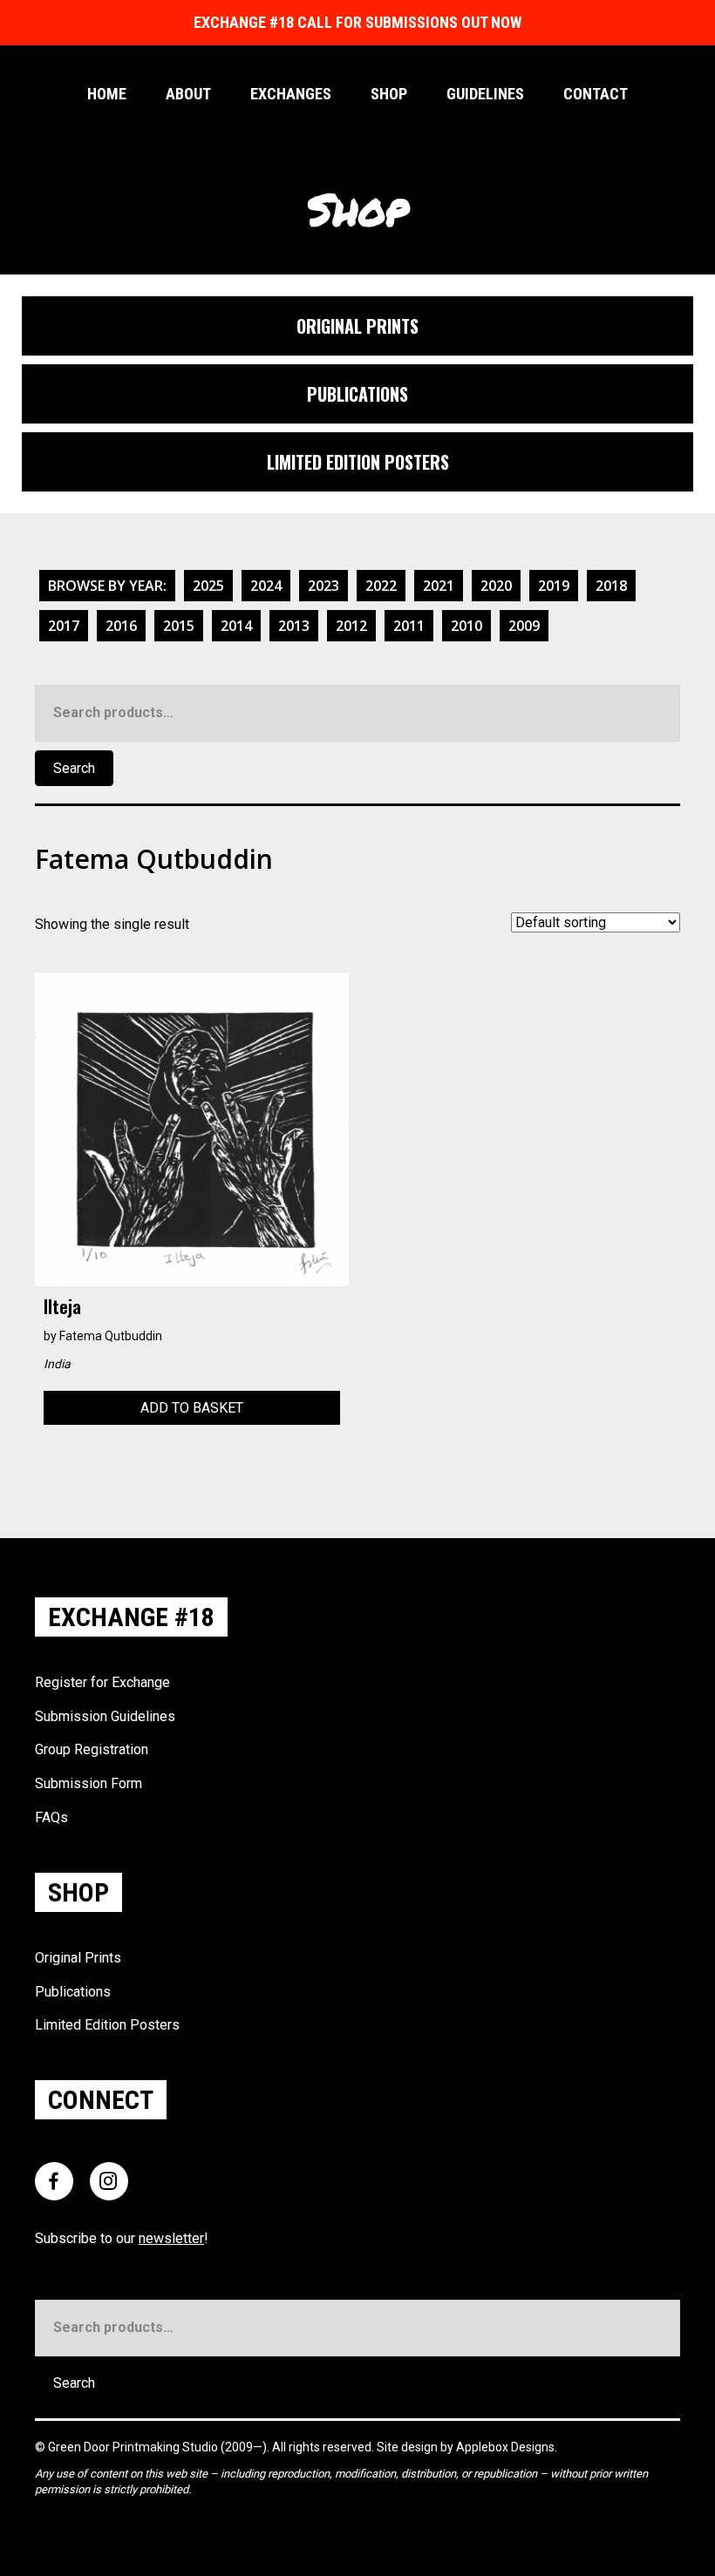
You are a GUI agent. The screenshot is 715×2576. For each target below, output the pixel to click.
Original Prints (78, 1958)
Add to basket (192, 1408)
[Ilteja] (192, 1128)
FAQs (51, 1817)
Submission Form (89, 1783)
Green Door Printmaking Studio (134, 2447)
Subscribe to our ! (122, 2238)
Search (74, 768)
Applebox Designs (505, 2447)
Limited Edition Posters (107, 2025)
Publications (73, 1992)
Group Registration (92, 1749)
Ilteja (62, 1306)
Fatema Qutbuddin (111, 1336)
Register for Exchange (102, 1682)
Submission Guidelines (105, 1716)
